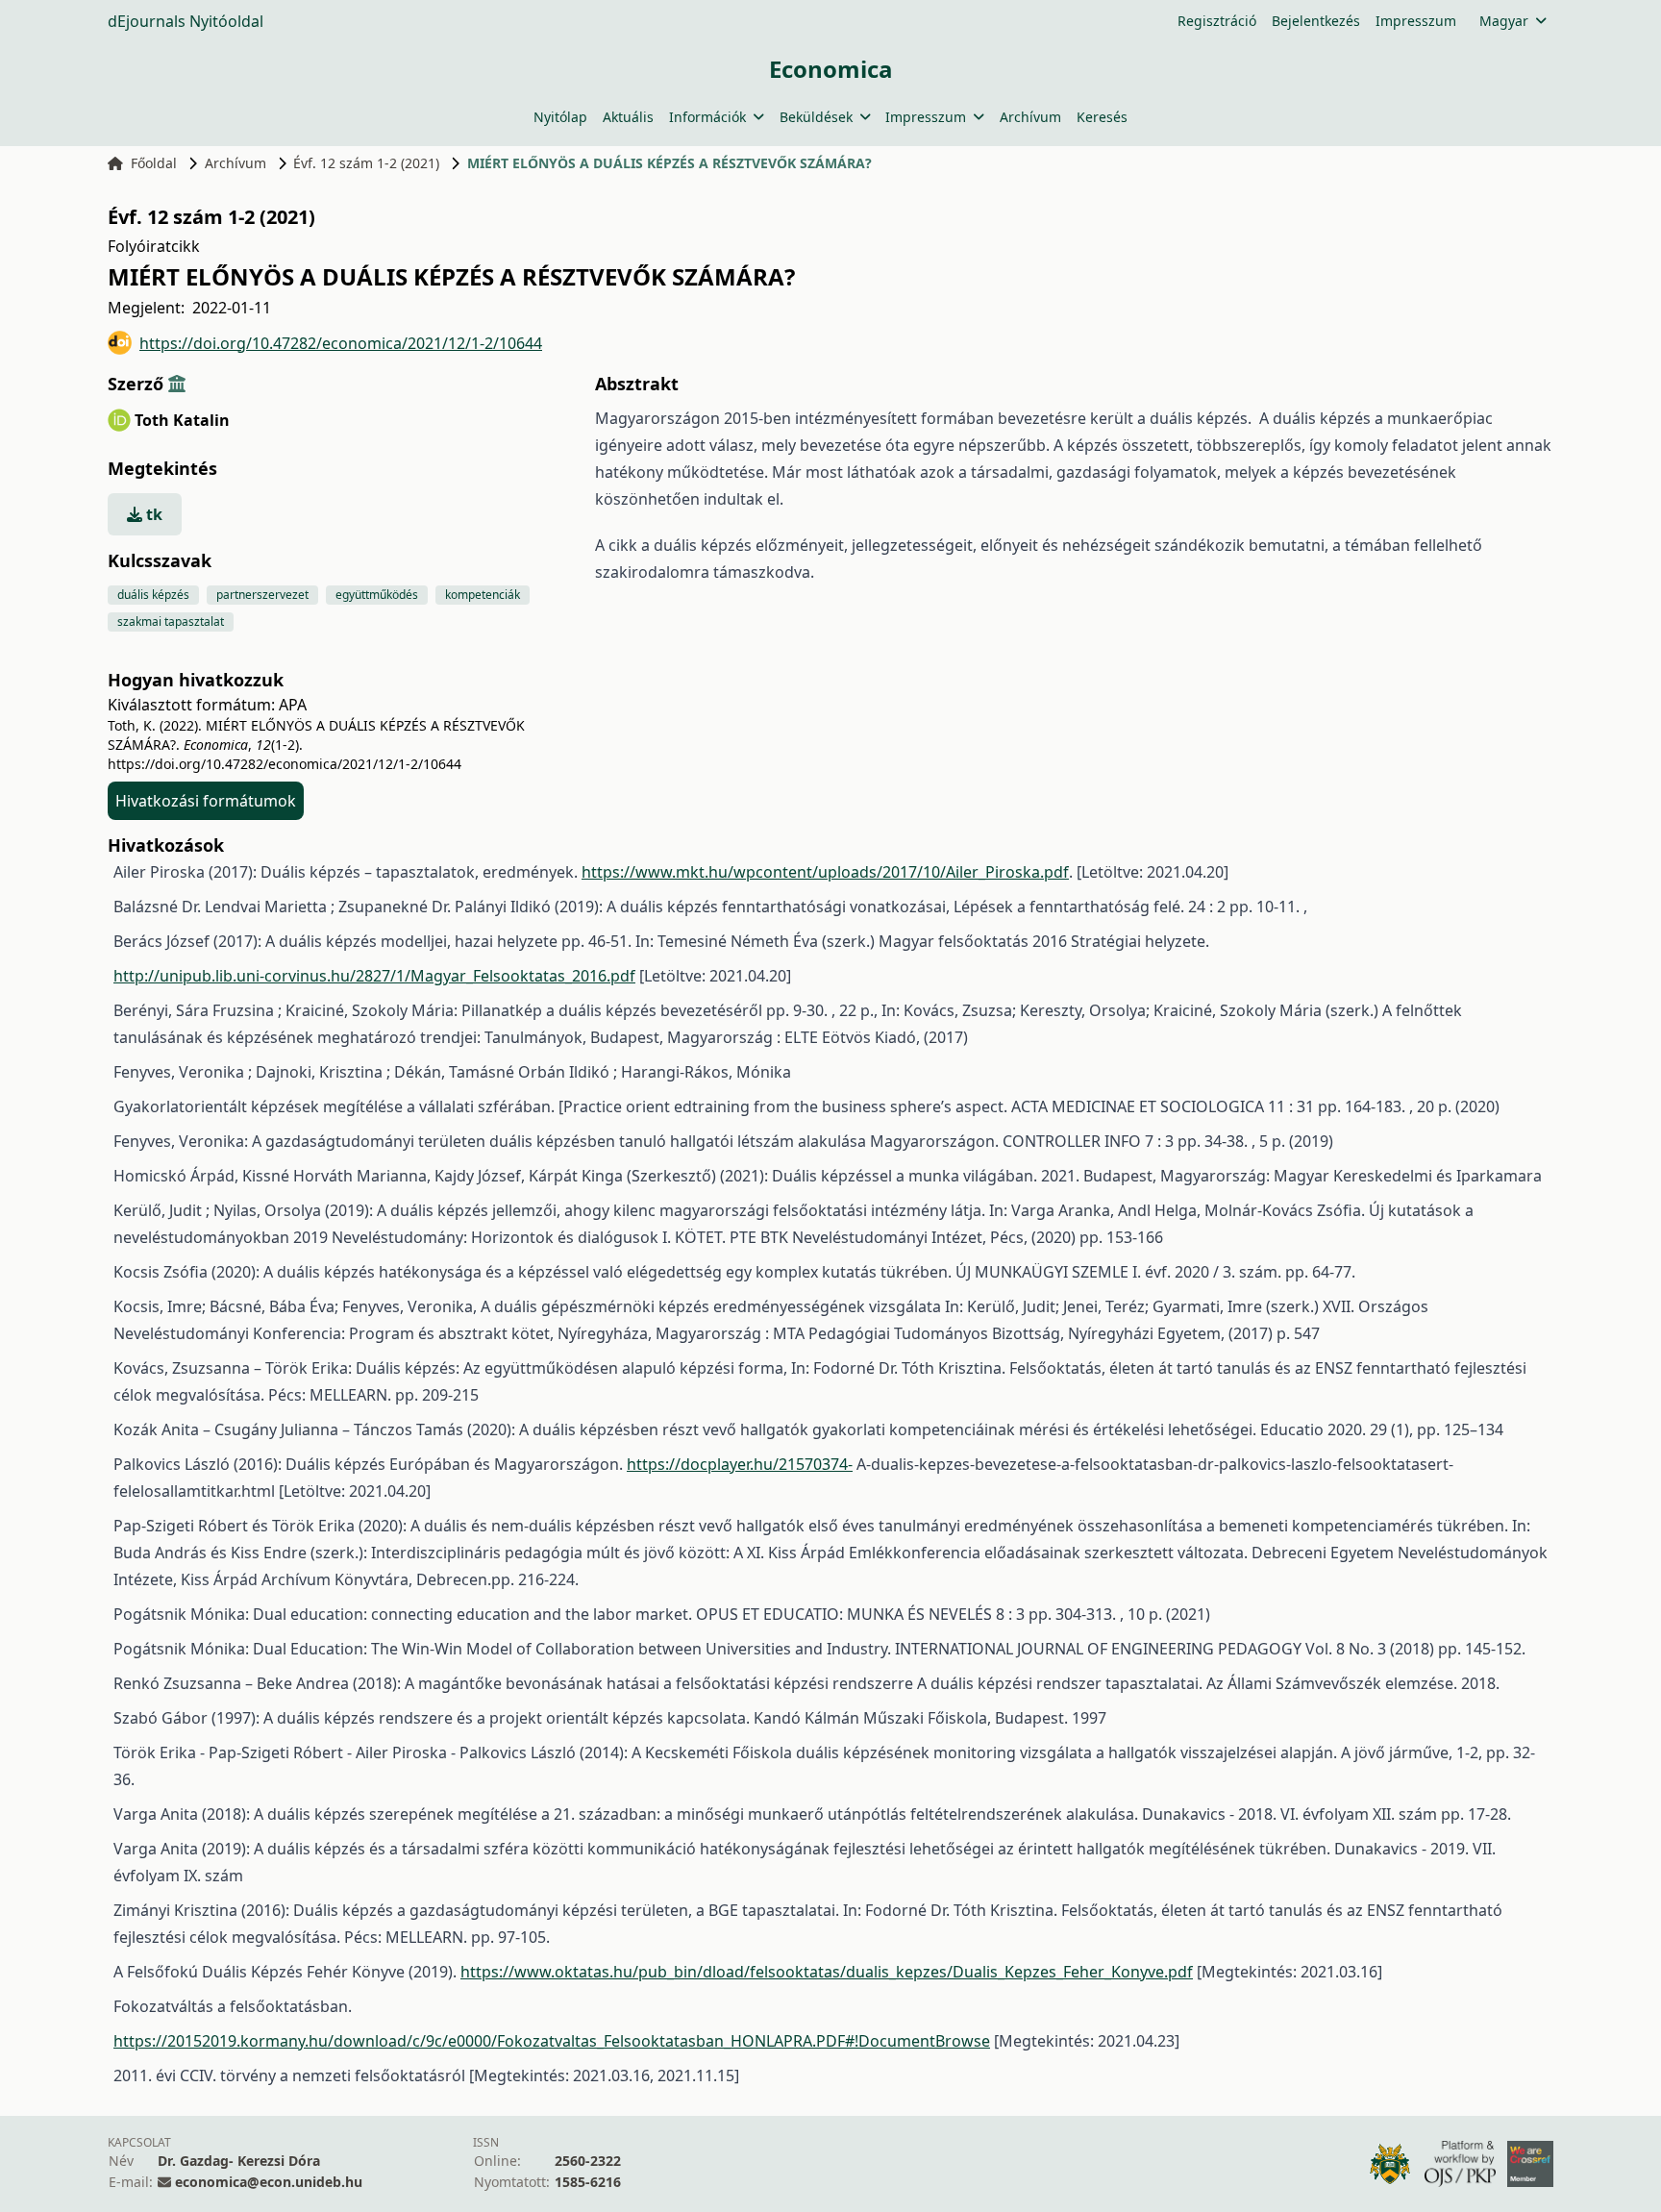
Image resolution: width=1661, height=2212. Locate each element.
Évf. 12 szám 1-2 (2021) (366, 163)
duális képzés (153, 595)
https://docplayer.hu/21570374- (740, 1464)
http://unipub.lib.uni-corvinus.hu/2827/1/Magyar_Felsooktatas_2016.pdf (374, 976)
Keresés (1102, 117)
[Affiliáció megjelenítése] (177, 384)
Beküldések (816, 117)
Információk (707, 117)
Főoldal (154, 163)
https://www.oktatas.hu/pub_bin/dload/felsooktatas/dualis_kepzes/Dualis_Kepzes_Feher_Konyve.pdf (827, 1972)
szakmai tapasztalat (171, 621)
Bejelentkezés (1316, 21)
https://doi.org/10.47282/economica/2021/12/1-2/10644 (341, 343)
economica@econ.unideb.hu (269, 2182)
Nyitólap (560, 117)
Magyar (1504, 21)
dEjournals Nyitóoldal (186, 21)
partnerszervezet (262, 595)
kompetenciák (483, 595)
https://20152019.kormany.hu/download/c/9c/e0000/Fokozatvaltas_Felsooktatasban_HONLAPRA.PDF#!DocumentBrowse (552, 2041)
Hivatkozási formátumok (206, 801)
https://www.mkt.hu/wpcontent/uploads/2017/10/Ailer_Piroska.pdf (825, 872)
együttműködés (377, 595)
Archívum (1030, 117)
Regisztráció (1217, 21)
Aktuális (628, 117)
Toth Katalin (182, 420)
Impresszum (1416, 21)
